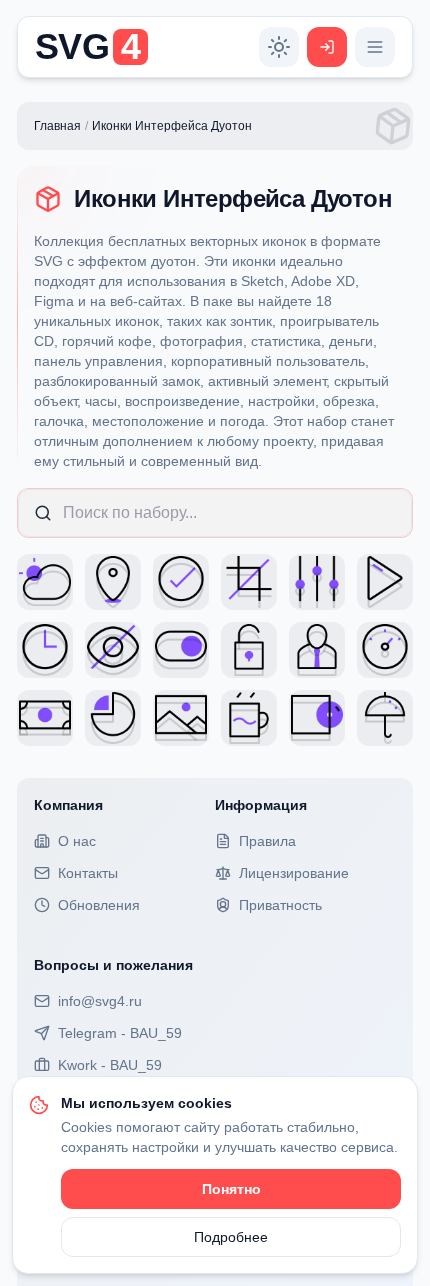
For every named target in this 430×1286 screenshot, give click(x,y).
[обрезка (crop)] (249, 582)
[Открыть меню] (375, 47)
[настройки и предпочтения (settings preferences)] (317, 582)
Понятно (231, 1189)
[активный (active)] (181, 650)
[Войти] (327, 47)
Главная (57, 126)
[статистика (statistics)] (113, 718)
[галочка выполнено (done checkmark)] (181, 582)
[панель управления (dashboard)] (385, 650)
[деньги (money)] (45, 718)
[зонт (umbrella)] (385, 718)
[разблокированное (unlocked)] (249, 650)
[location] (113, 582)
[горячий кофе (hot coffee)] (249, 718)
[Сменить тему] (279, 47)
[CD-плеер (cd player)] (317, 718)
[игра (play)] (385, 582)
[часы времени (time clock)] (45, 650)
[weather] (45, 582)
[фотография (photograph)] (181, 718)
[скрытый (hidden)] (113, 650)
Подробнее (231, 1237)
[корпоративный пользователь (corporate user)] (317, 650)
